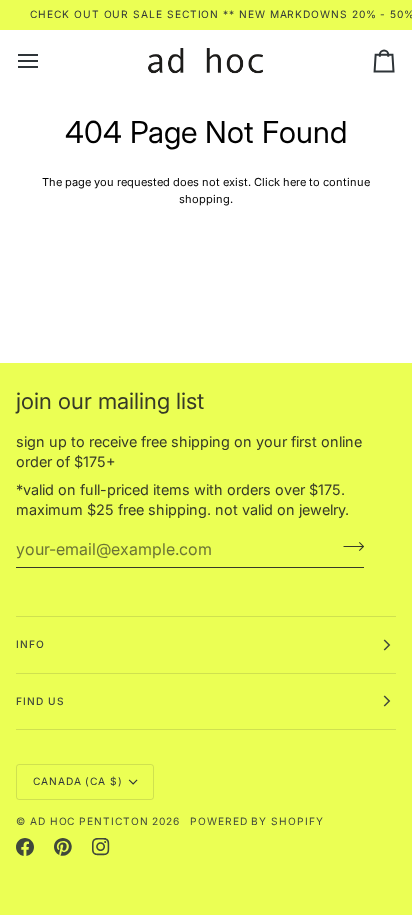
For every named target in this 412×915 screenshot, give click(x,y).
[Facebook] (25, 847)
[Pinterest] (63, 847)
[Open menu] (46, 61)
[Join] (347, 547)
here (294, 182)
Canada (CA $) (78, 781)
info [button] (30, 644)
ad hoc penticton (89, 821)
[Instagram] (101, 847)
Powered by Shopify (257, 821)
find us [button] (40, 701)
